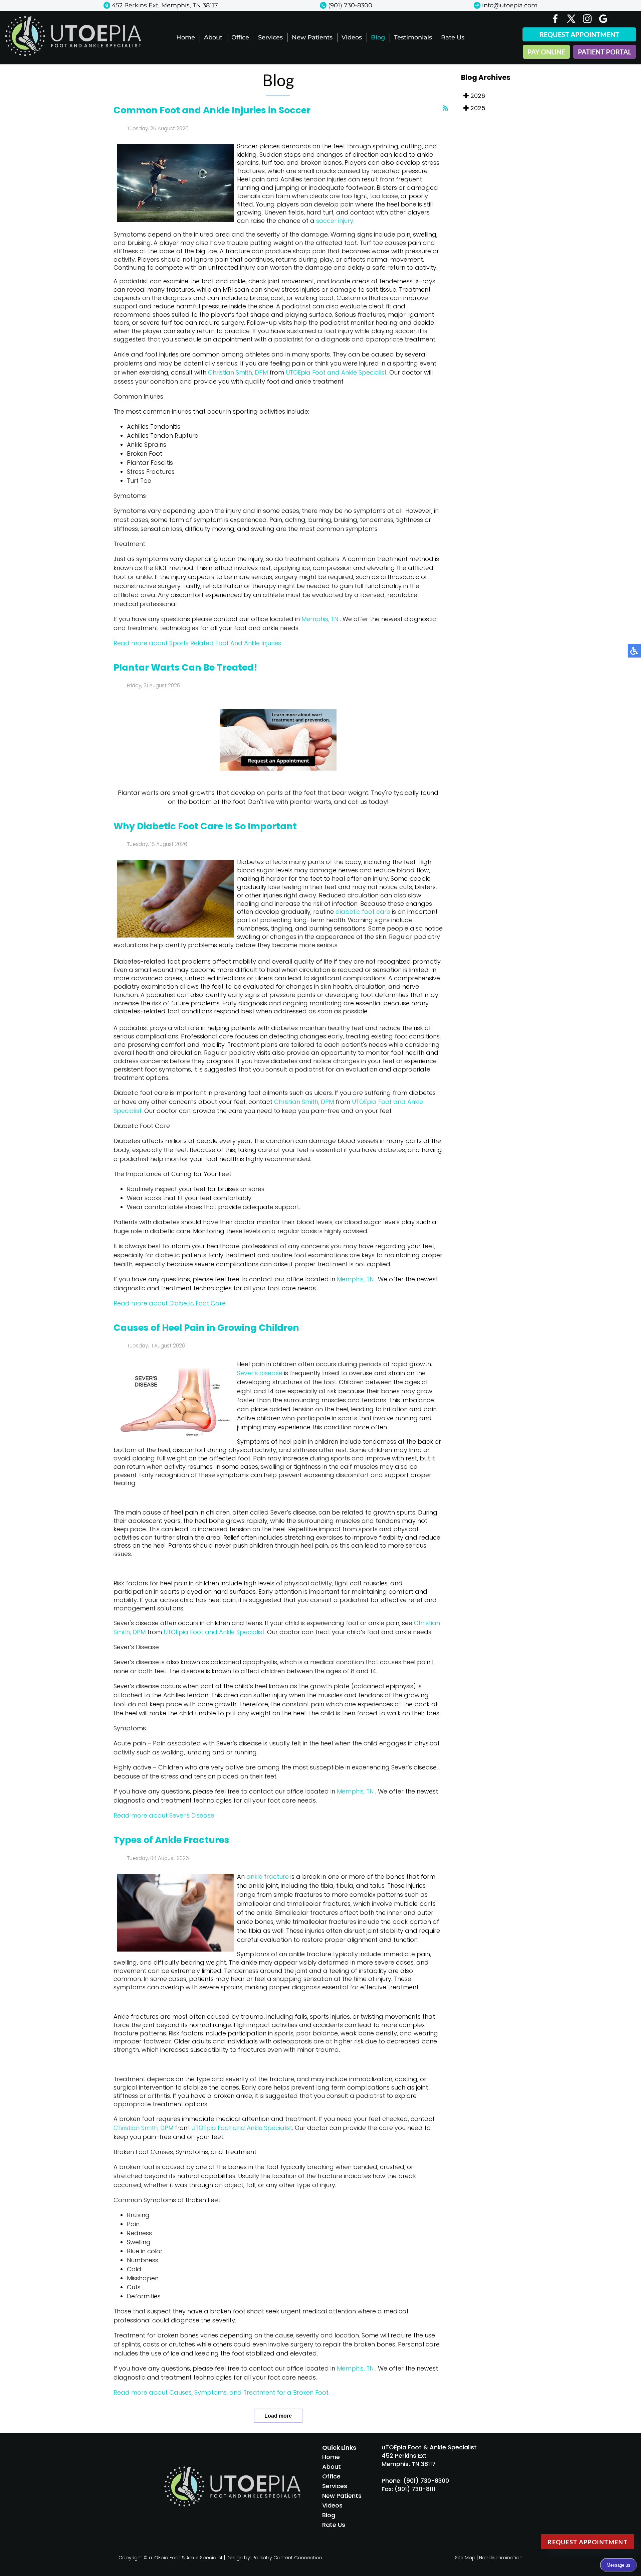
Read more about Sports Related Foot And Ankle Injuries (197, 643)
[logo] (73, 54)
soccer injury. (335, 221)
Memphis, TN (320, 619)
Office (240, 37)
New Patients (312, 37)
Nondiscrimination (501, 2558)
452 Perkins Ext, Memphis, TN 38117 (165, 5)
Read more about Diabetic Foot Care (170, 1303)
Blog (378, 37)
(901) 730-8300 (350, 5)
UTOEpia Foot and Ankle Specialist (336, 372)
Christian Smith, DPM (238, 372)
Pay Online (546, 52)
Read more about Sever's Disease (164, 1815)
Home (186, 37)
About (213, 37)
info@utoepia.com (510, 5)
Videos (352, 37)
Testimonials (413, 37)
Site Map (465, 2558)
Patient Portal (605, 52)
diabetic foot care (363, 912)
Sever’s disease (261, 1373)
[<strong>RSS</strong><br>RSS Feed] (445, 108)
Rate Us (453, 37)
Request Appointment (579, 34)
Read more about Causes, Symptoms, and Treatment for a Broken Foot (221, 2392)
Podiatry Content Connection (287, 2558)
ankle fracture (268, 1877)
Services (270, 37)
